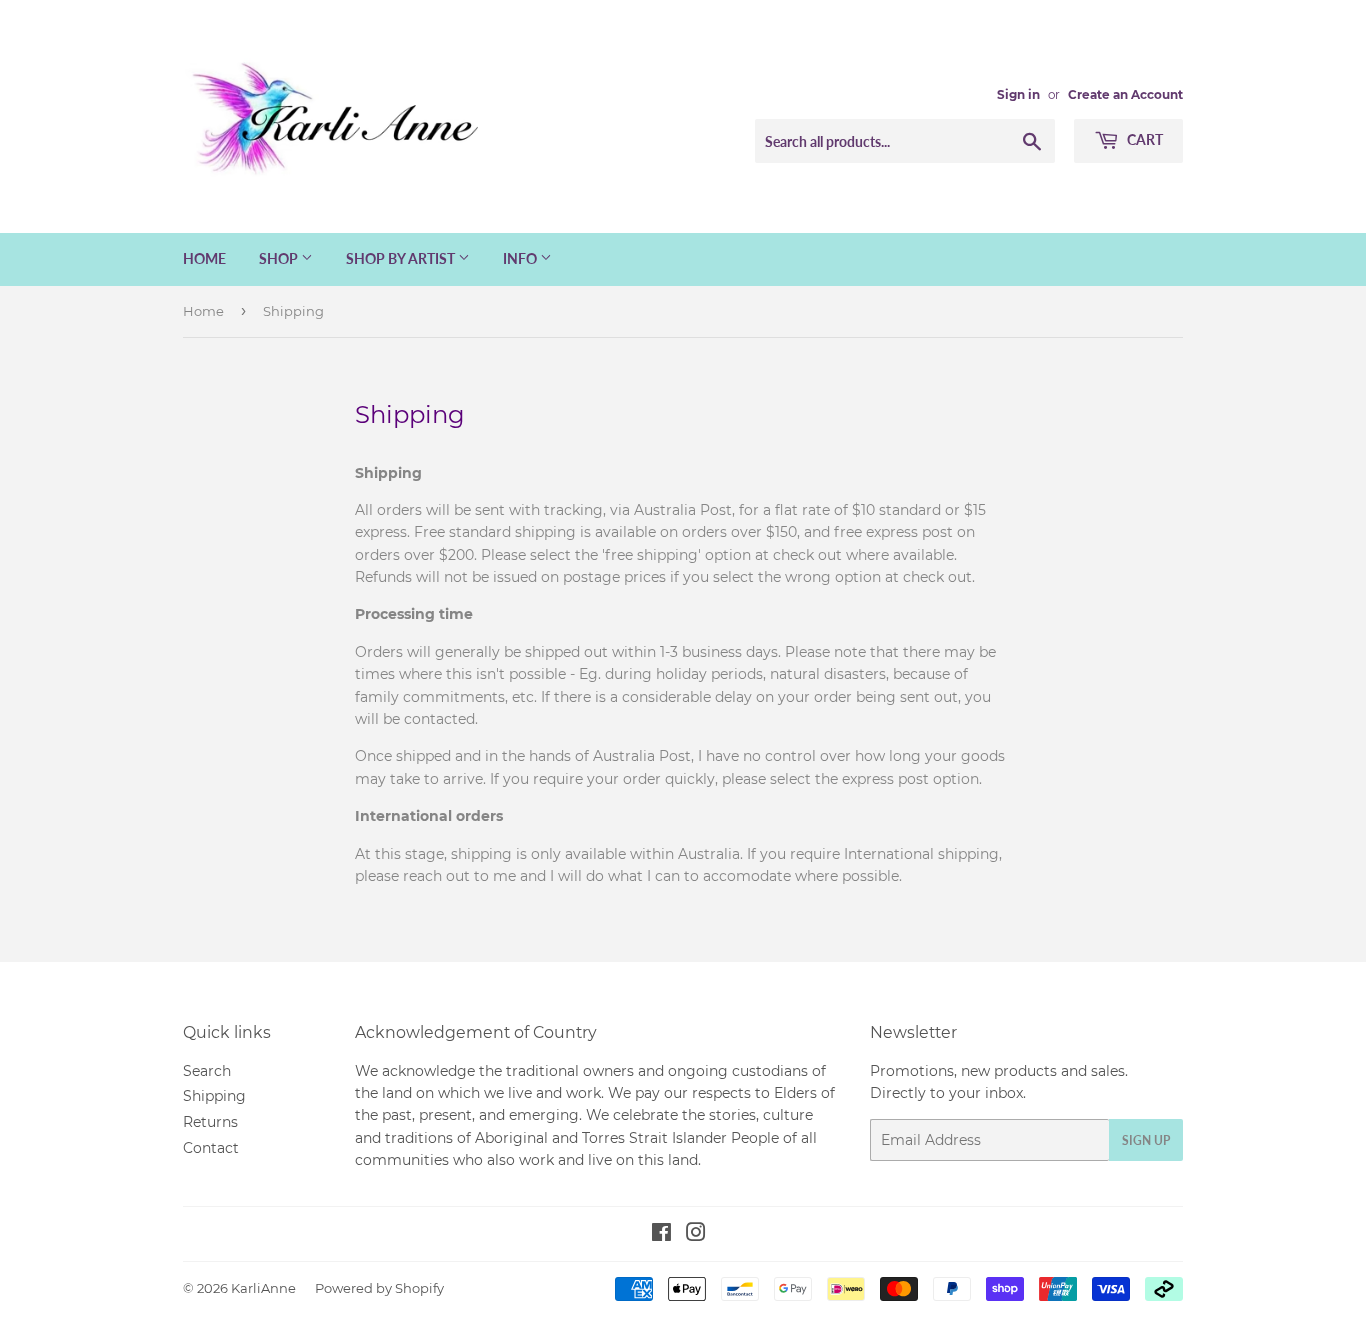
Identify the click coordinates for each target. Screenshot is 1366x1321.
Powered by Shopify (379, 1288)
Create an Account (1125, 94)
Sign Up (1146, 1140)
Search (207, 1071)
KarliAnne (263, 1288)
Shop (280, 258)
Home (204, 258)
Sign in (1018, 94)
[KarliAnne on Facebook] (661, 1235)
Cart (1143, 139)
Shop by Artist (402, 258)
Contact (211, 1148)
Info (521, 258)
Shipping (214, 1096)
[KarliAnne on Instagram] (696, 1235)
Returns (210, 1122)
